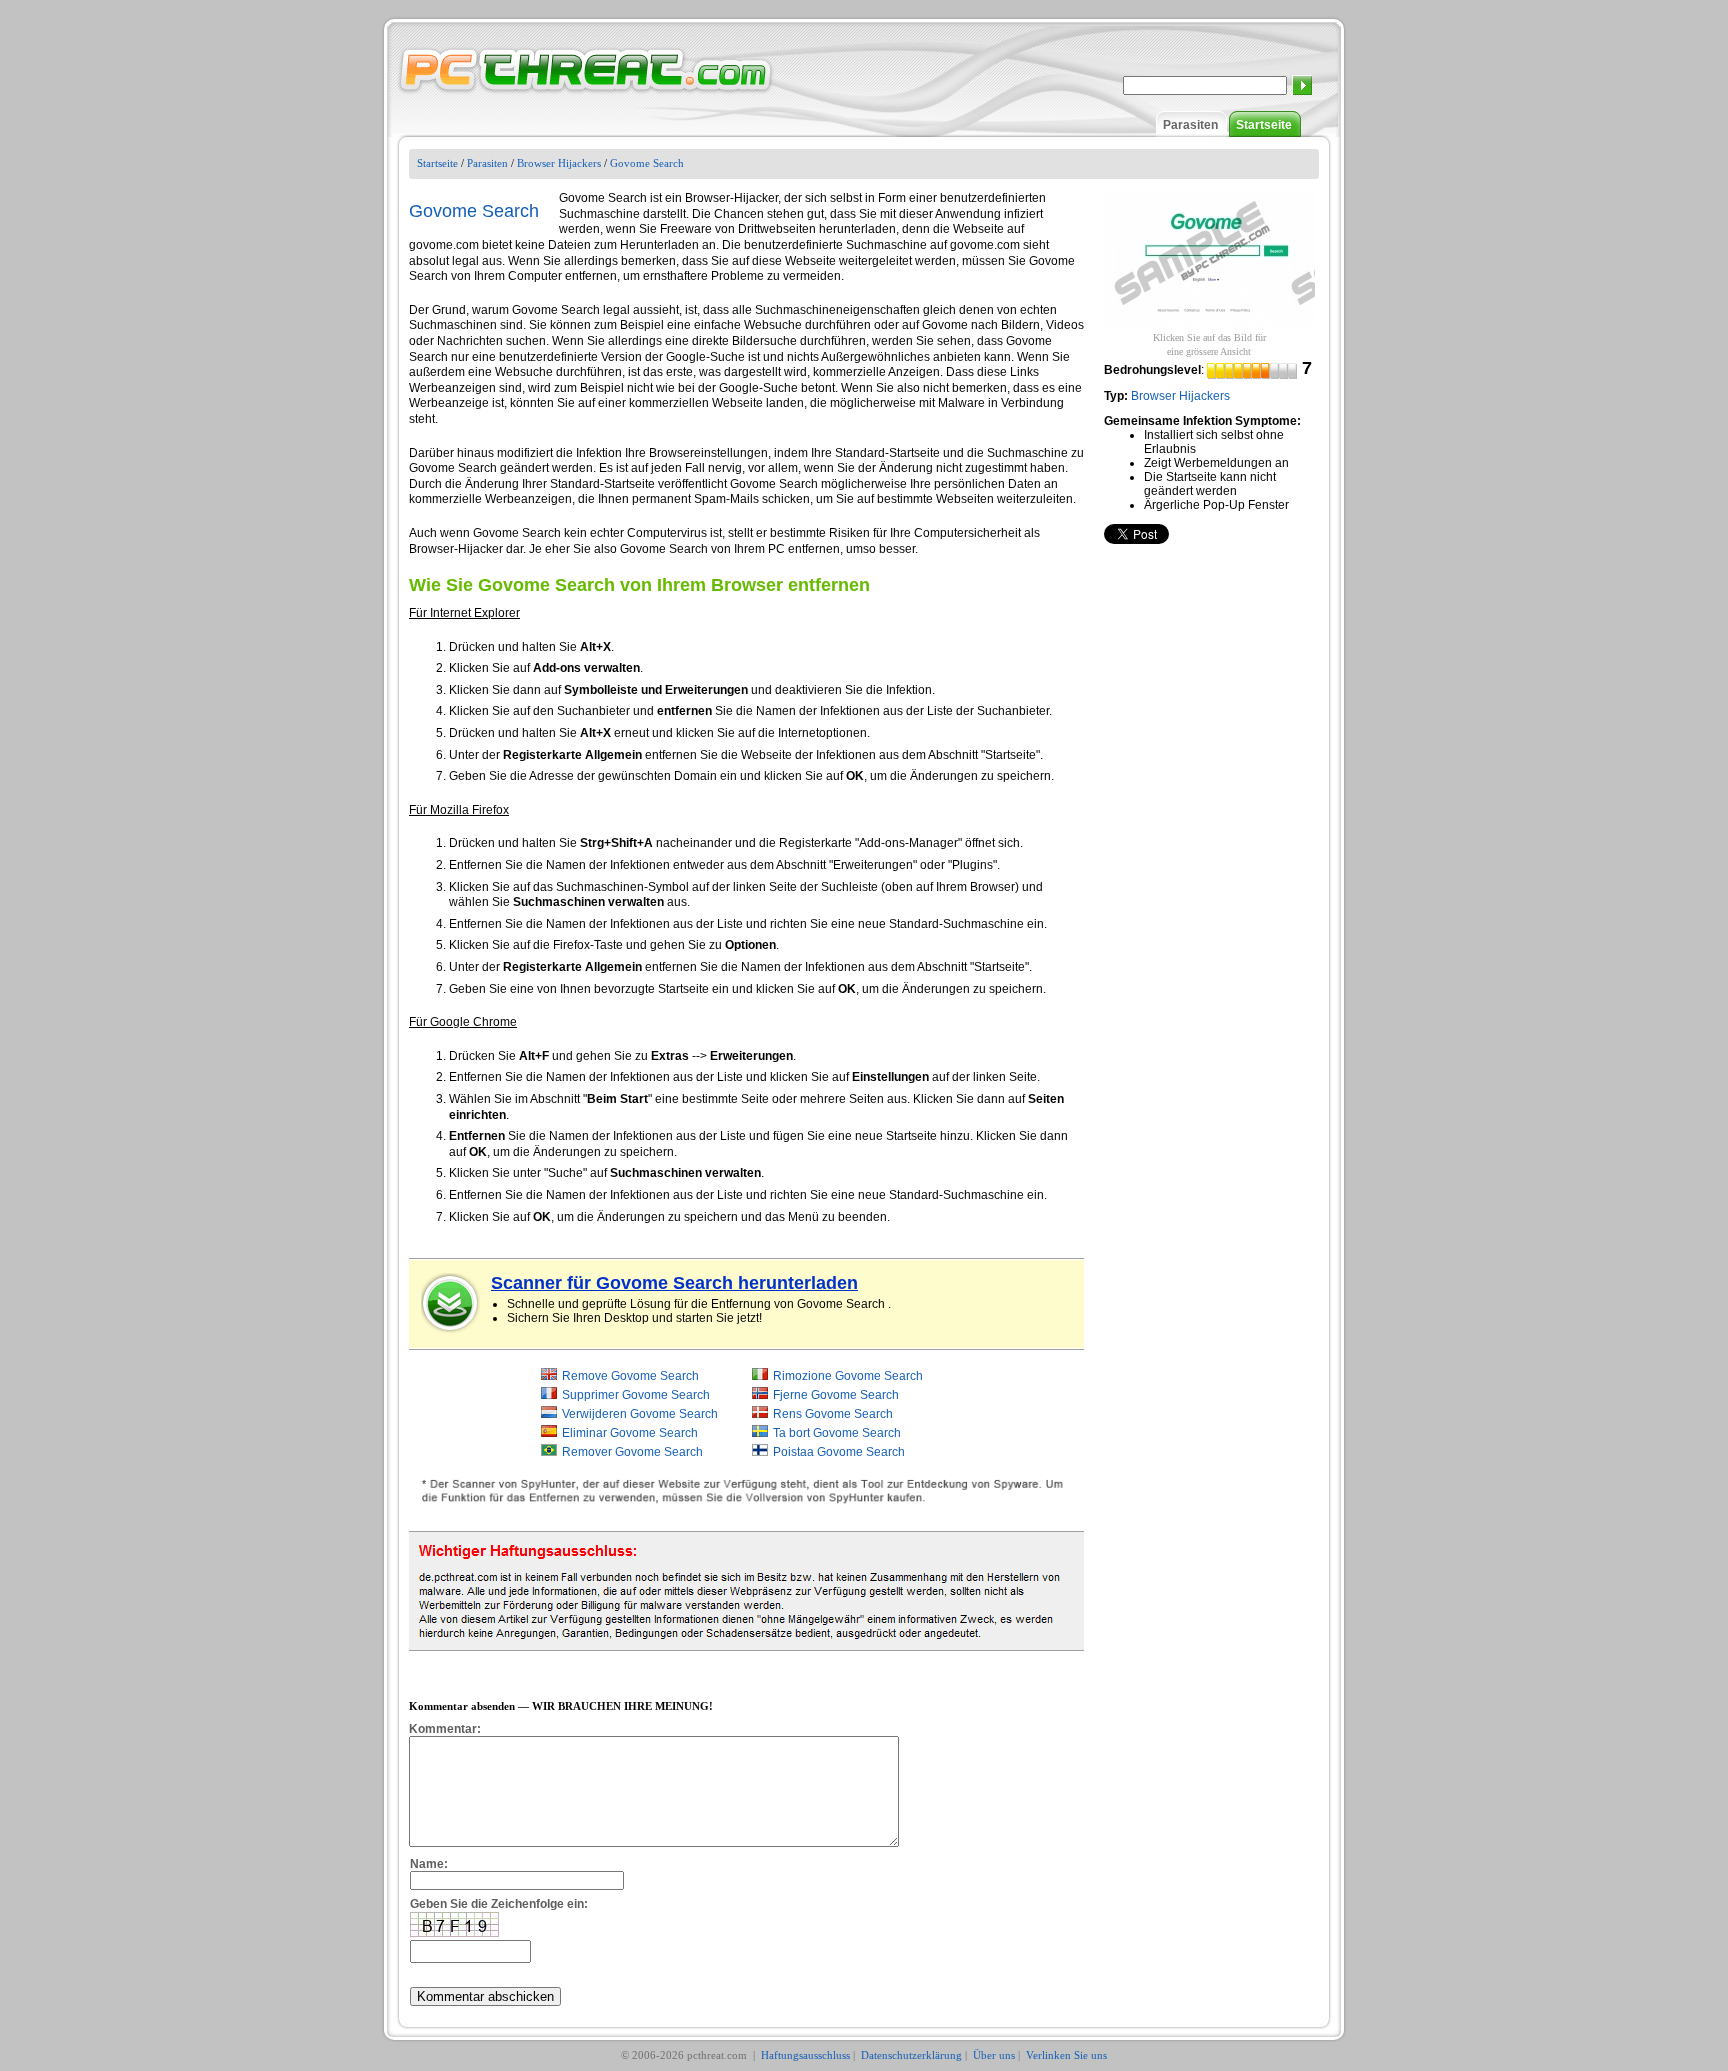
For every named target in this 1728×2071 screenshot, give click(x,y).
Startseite (1264, 125)
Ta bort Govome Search (837, 1433)
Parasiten (1190, 125)
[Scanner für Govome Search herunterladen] (451, 1303)
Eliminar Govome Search (630, 1433)
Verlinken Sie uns (1066, 2055)
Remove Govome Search (630, 1376)
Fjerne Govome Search (836, 1395)
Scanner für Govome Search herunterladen (674, 1283)
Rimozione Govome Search (848, 1376)
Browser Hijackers (559, 163)
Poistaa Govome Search (839, 1452)
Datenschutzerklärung (911, 2055)
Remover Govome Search (632, 1452)
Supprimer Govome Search (636, 1395)
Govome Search (647, 163)
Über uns (994, 2055)
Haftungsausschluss (805, 2055)
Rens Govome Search (833, 1414)
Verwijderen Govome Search (640, 1414)
